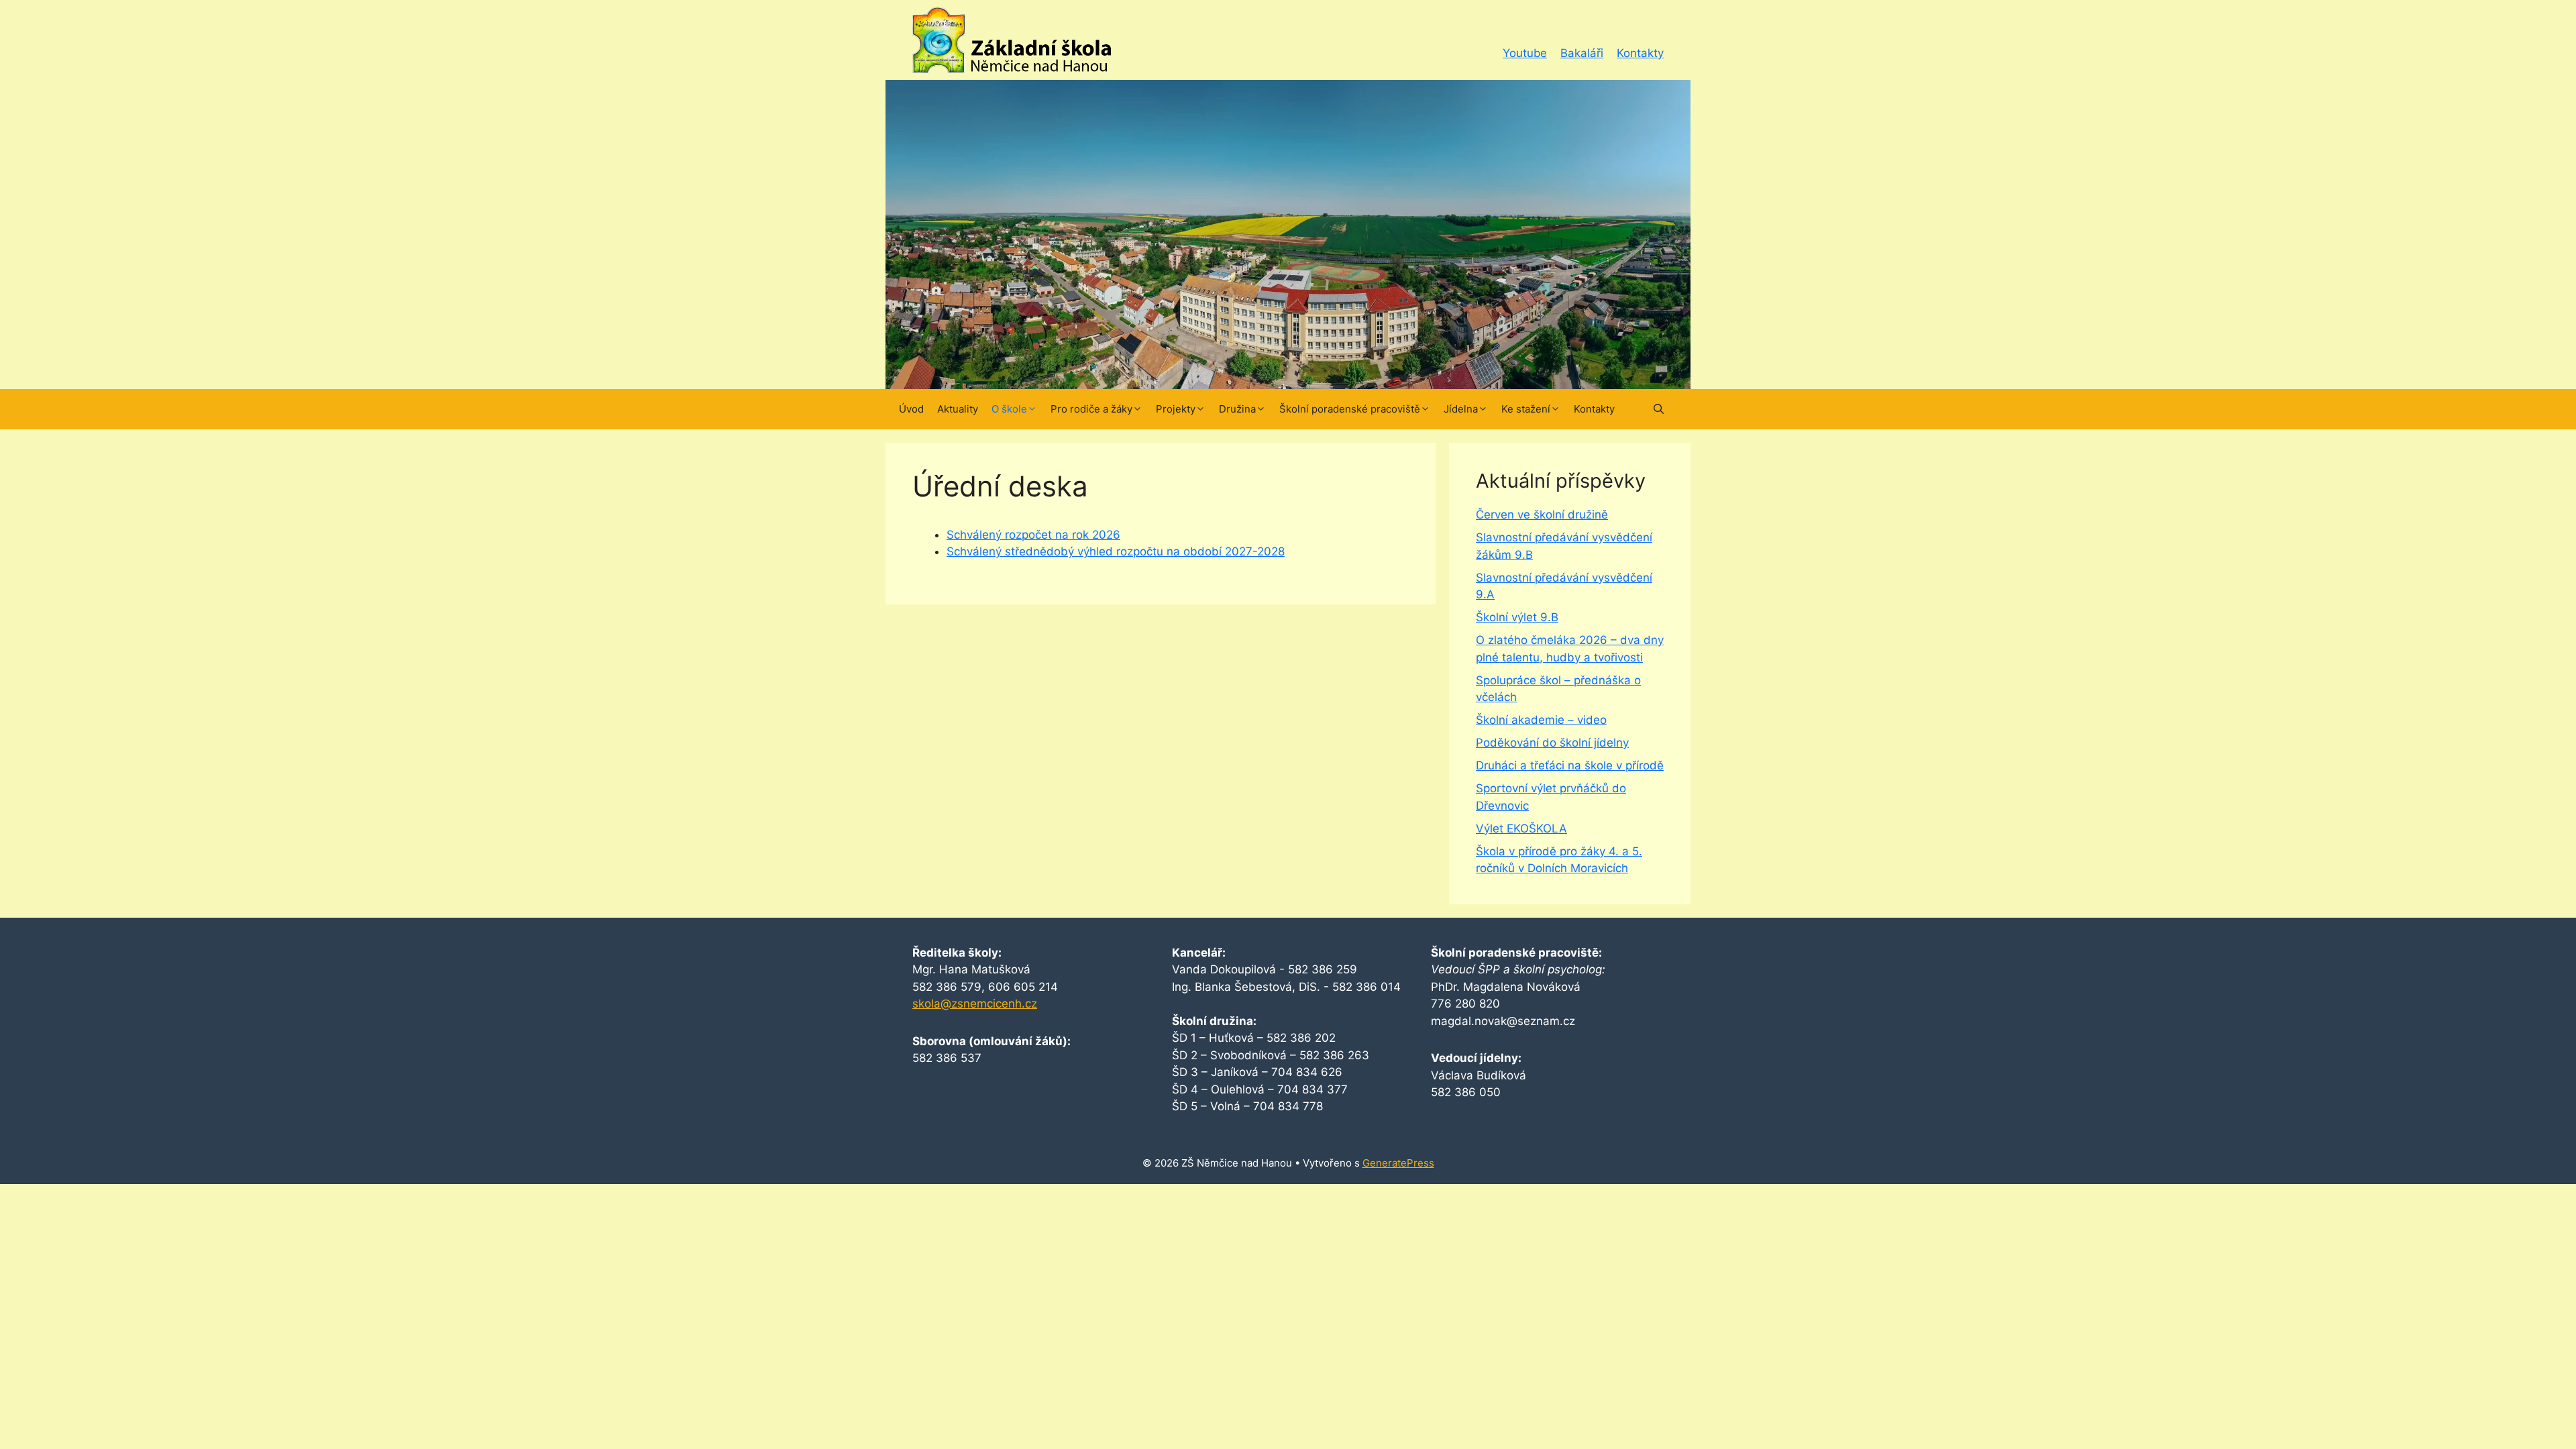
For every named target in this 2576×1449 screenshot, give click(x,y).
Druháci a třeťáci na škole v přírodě (1570, 765)
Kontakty (1640, 53)
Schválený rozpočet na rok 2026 (1033, 535)
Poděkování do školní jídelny (1552, 743)
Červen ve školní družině (1542, 515)
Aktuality (958, 409)
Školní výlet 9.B (1517, 617)
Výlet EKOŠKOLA (1521, 828)
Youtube (1525, 53)
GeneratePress (1398, 1163)
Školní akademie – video (1541, 720)
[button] (1659, 409)
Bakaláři (1582, 53)
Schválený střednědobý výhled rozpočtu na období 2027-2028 (1116, 551)
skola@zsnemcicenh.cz (975, 1004)
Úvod (911, 409)
